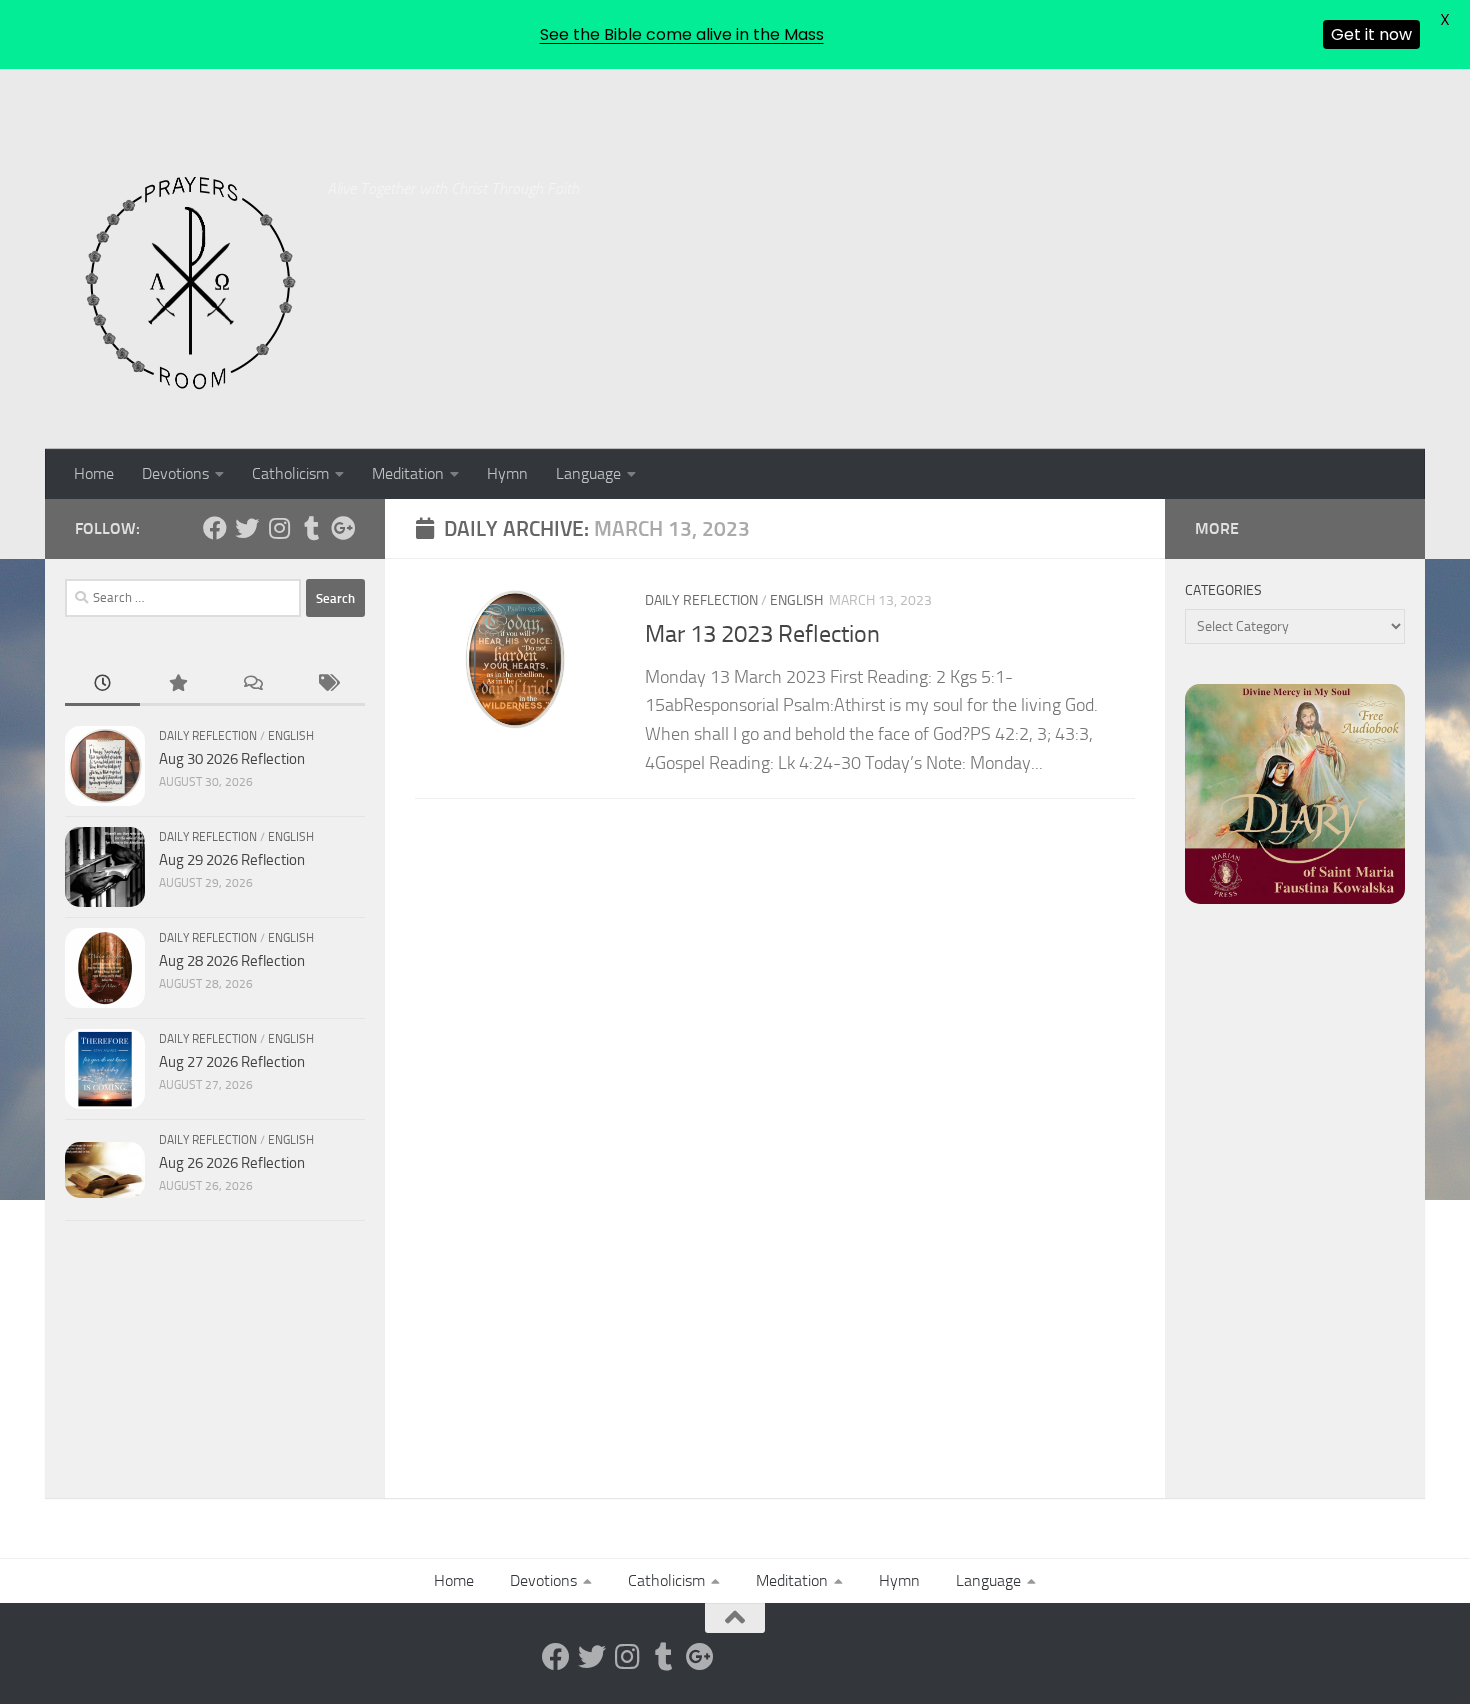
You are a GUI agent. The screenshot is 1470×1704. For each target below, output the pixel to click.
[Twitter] (247, 528)
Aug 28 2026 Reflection (232, 961)
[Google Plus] (343, 528)
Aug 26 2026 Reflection (232, 1163)
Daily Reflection (701, 600)
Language (588, 473)
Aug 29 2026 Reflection (232, 860)
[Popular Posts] (177, 684)
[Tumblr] (311, 528)
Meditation (408, 473)
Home (94, 473)
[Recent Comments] (252, 684)
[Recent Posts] (102, 684)
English (796, 600)
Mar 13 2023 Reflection (762, 634)
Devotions (175, 473)
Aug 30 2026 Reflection (232, 759)
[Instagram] (279, 528)
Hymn (507, 473)
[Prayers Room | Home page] (191, 284)
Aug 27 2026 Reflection (232, 1062)
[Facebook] (215, 528)
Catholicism (290, 473)
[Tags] (327, 684)
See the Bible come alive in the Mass (682, 34)
